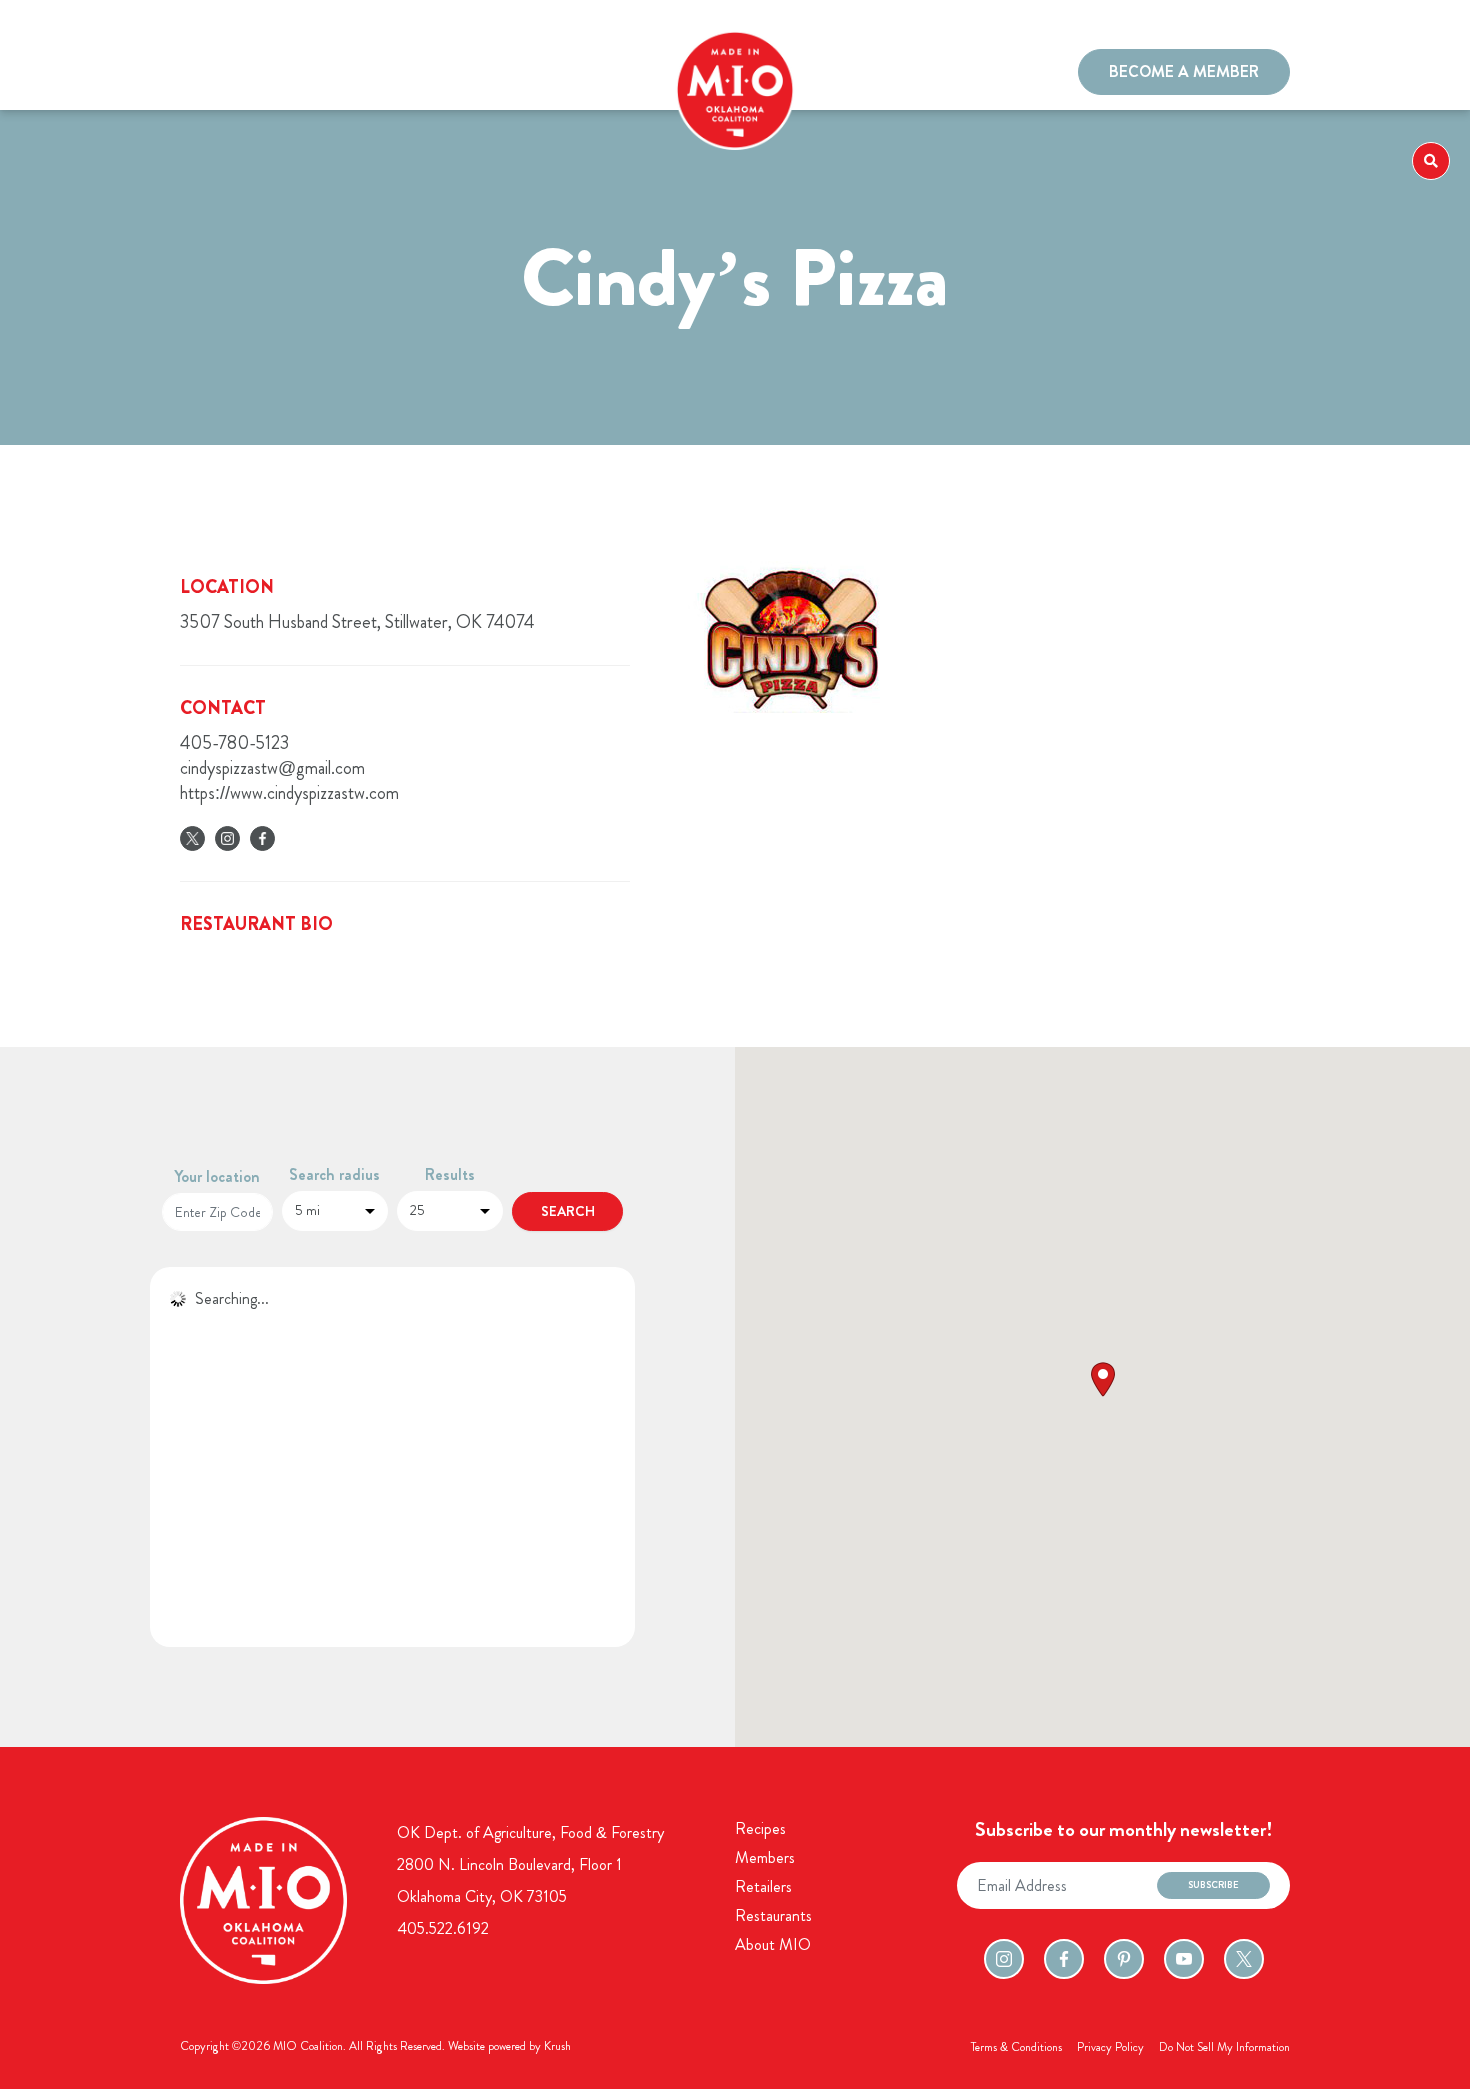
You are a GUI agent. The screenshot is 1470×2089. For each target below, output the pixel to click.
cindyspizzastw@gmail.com (272, 768)
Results (450, 1174)
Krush (557, 2046)
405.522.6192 (443, 1928)
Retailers (763, 1886)
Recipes (213, 74)
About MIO (773, 1944)
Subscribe (1213, 1885)
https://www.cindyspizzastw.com (289, 793)
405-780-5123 (234, 743)
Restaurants (369, 74)
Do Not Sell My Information (1224, 2047)
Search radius (334, 1174)
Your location (217, 1176)
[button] (1103, 1379)
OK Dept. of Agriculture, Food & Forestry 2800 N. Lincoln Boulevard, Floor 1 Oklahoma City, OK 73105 (530, 1864)
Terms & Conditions (1016, 2047)
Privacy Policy (1110, 2047)
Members (285, 74)
